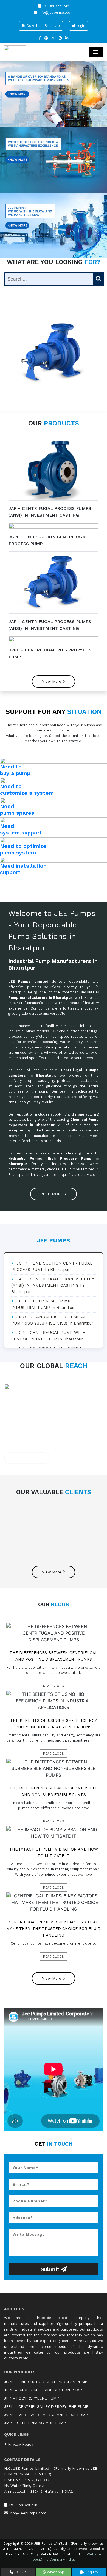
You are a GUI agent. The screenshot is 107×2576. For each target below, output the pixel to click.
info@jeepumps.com (55, 12)
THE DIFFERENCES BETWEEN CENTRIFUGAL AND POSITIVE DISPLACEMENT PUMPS (54, 1656)
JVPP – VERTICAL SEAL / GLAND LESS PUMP (46, 2415)
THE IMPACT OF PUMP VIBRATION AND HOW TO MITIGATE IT (54, 1852)
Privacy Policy (20, 2444)
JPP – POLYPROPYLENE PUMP (32, 2398)
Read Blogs (54, 1686)
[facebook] (40, 38)
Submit (51, 2269)
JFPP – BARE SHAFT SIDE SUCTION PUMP (43, 2390)
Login (80, 26)
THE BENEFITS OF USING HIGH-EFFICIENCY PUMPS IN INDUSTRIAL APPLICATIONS (54, 1724)
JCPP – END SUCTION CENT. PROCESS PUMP (46, 2382)
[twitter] (53, 38)
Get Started (26, 1458)
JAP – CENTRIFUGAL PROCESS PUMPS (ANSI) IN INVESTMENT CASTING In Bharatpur (53, 1286)
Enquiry (91, 2572)
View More (52, 681)
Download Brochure (43, 26)
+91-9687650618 (55, 6)
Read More (52, 1194)
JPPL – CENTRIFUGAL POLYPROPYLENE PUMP (46, 2407)
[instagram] (60, 38)
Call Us (20, 2572)
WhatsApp (55, 2572)
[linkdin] (67, 38)
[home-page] (15, 52)
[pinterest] (46, 38)
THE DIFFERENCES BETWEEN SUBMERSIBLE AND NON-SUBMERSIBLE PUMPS (54, 1791)
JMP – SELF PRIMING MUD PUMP (35, 2423)
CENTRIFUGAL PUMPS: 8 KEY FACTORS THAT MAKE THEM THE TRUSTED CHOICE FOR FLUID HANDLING (54, 1929)
